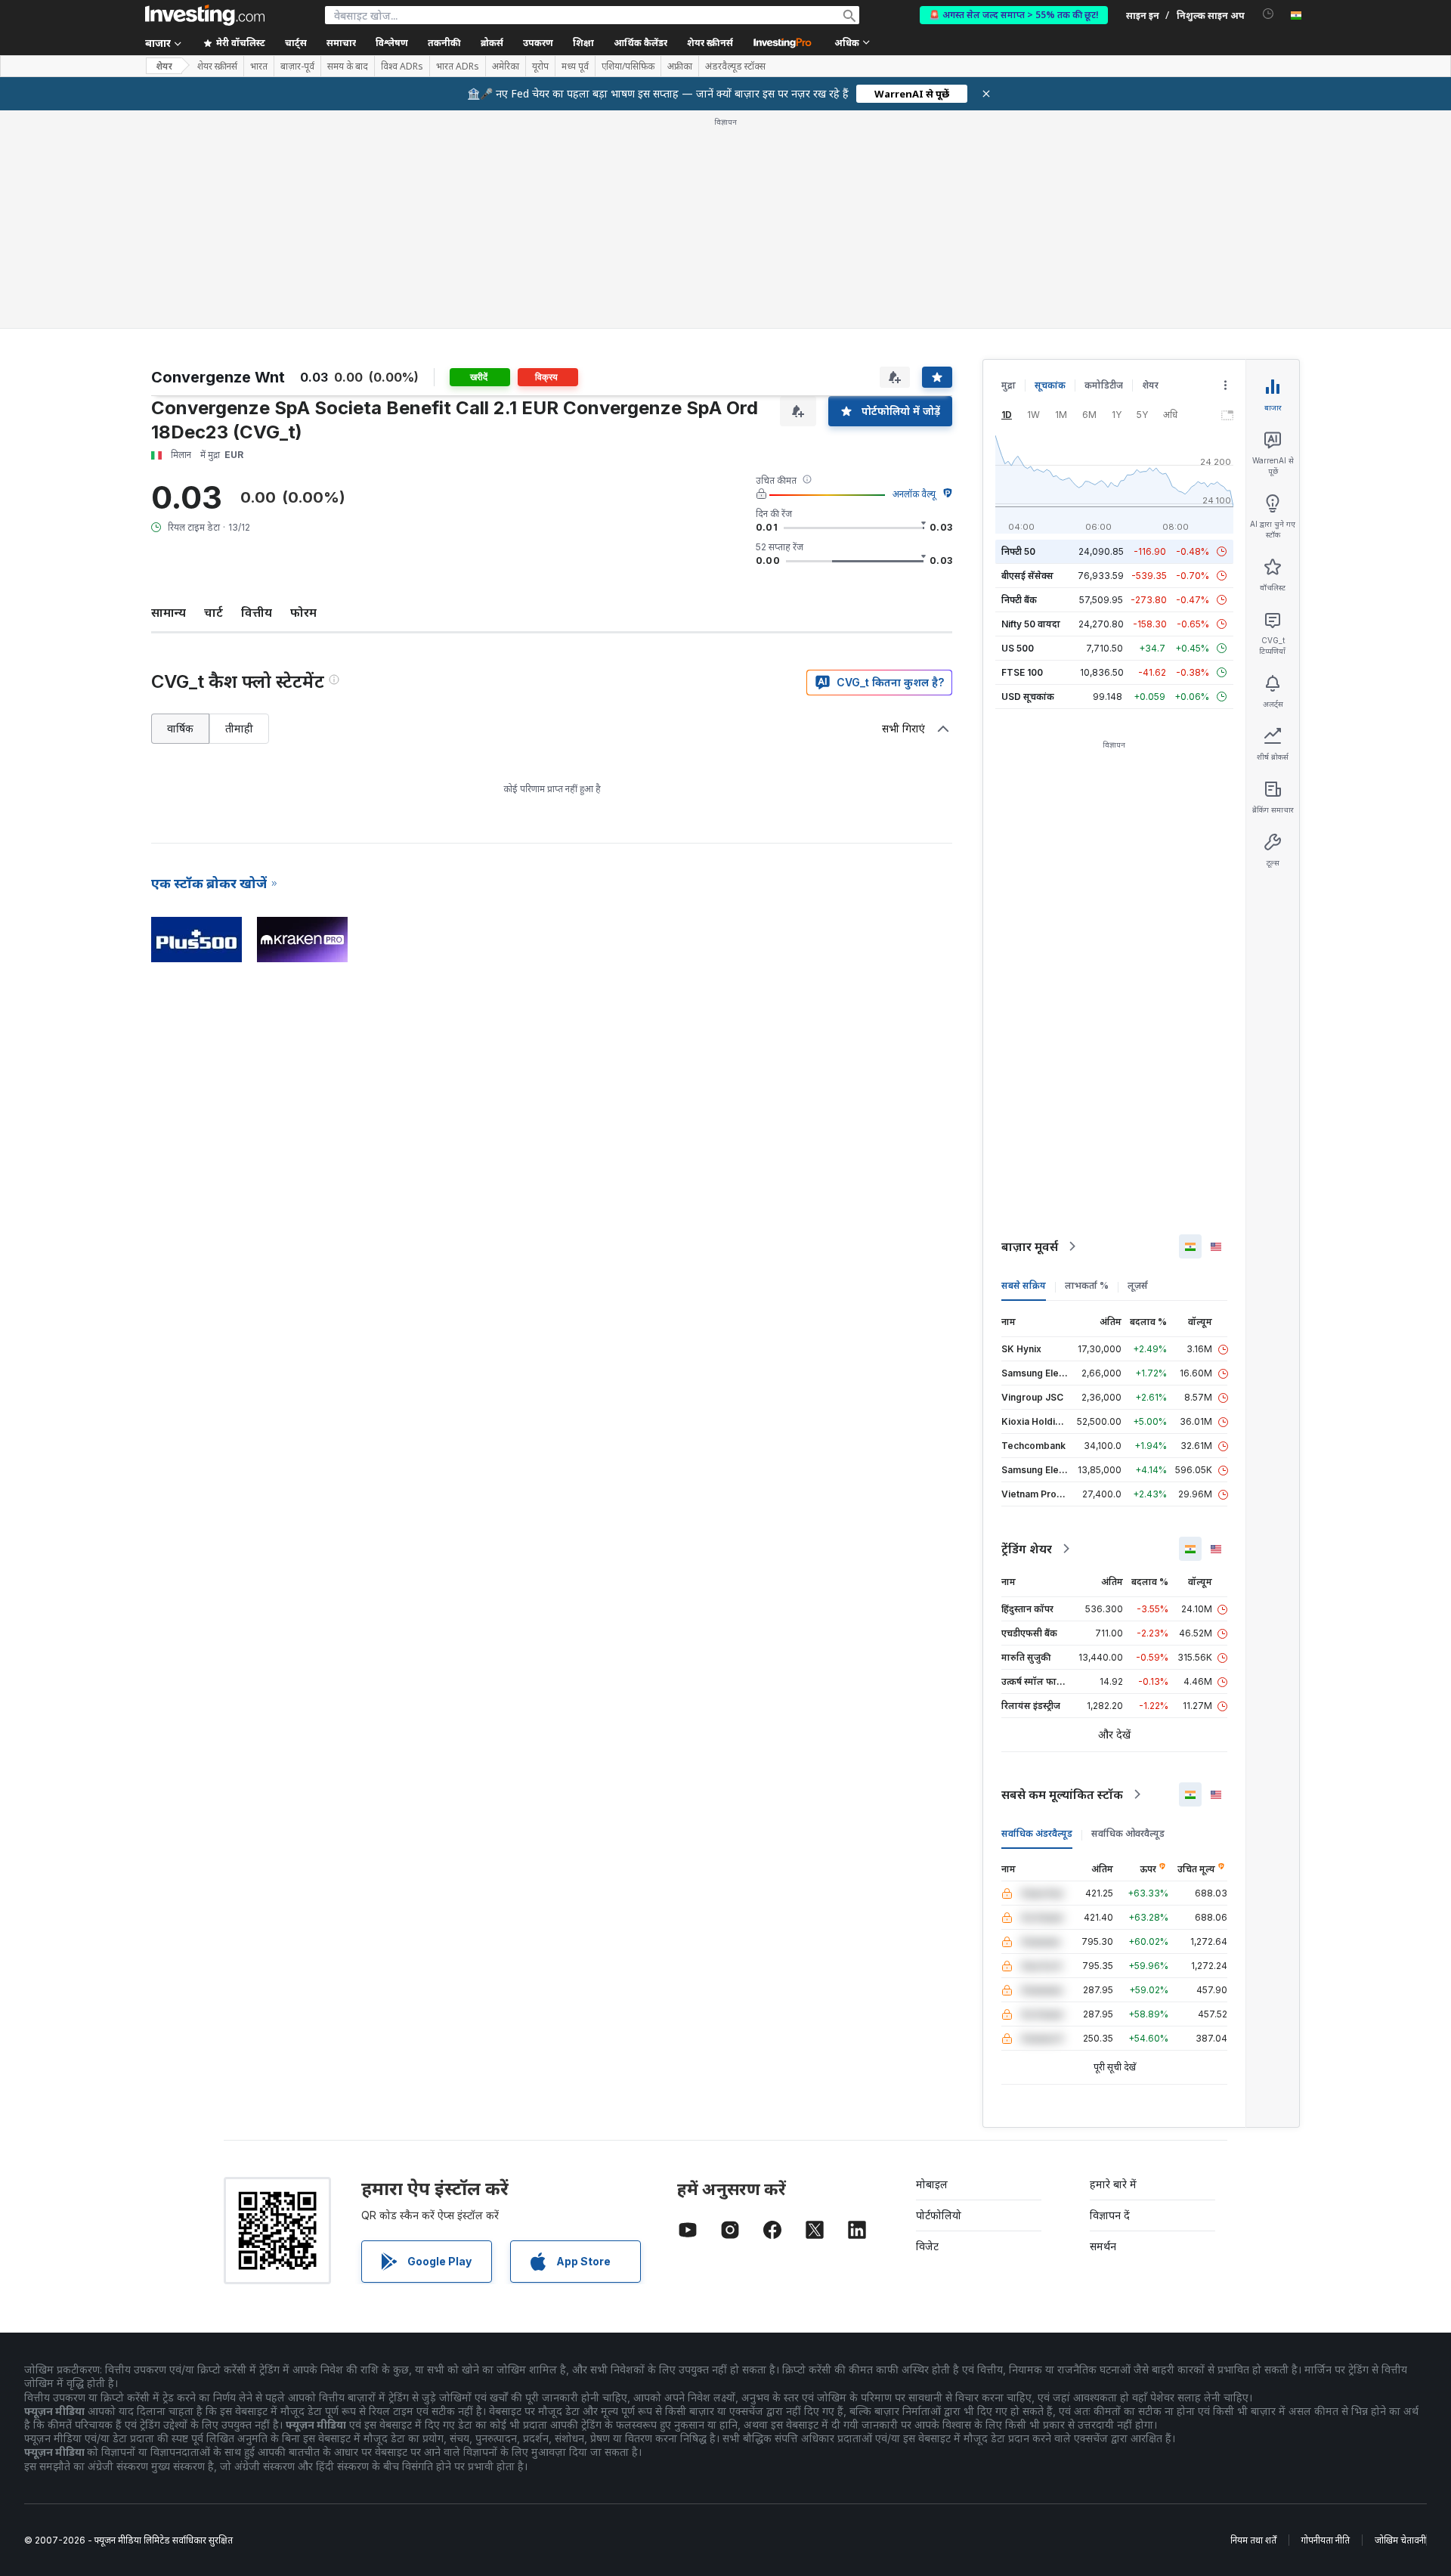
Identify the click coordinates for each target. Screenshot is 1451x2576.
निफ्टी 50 (1018, 551)
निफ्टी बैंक (1019, 600)
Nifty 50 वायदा (1031, 624)
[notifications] (1268, 14)
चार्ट (213, 612)
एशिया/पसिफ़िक (628, 67)
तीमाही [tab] (239, 728)
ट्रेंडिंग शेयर (1027, 1549)
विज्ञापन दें (1110, 2215)
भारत (259, 67)
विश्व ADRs (402, 67)
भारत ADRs (458, 67)
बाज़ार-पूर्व (297, 67)
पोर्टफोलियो (939, 2215)
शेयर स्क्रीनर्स (710, 43)
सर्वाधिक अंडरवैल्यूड (1037, 1833)
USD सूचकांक (1028, 697)
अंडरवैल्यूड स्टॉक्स (735, 67)
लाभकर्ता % (1087, 1285)
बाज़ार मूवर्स (1030, 1246)
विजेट (927, 2246)
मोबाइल (932, 2184)
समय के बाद (348, 67)
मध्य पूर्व (575, 67)
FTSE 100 (1022, 672)
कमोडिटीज (1104, 385)
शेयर (164, 66)
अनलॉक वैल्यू (914, 494)
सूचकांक (1050, 385)
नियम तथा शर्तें (1253, 2540)
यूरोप (540, 67)
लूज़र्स (1138, 1285)
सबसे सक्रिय (1024, 1285)
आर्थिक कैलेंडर (640, 43)
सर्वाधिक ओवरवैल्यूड (1128, 1833)
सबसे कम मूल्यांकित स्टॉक (1062, 1794)
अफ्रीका (680, 67)
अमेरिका (506, 67)
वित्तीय (257, 612)
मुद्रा (1009, 385)
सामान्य (169, 612)
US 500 (1018, 648)
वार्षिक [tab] (180, 728)
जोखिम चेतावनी (1400, 2540)
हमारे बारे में (1113, 2184)
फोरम (303, 612)
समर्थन (1103, 2246)
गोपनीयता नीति (1326, 2540)
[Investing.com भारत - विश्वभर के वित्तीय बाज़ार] (205, 15)
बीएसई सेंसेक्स (1027, 576)
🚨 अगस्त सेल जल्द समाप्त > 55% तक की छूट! (1014, 15)
